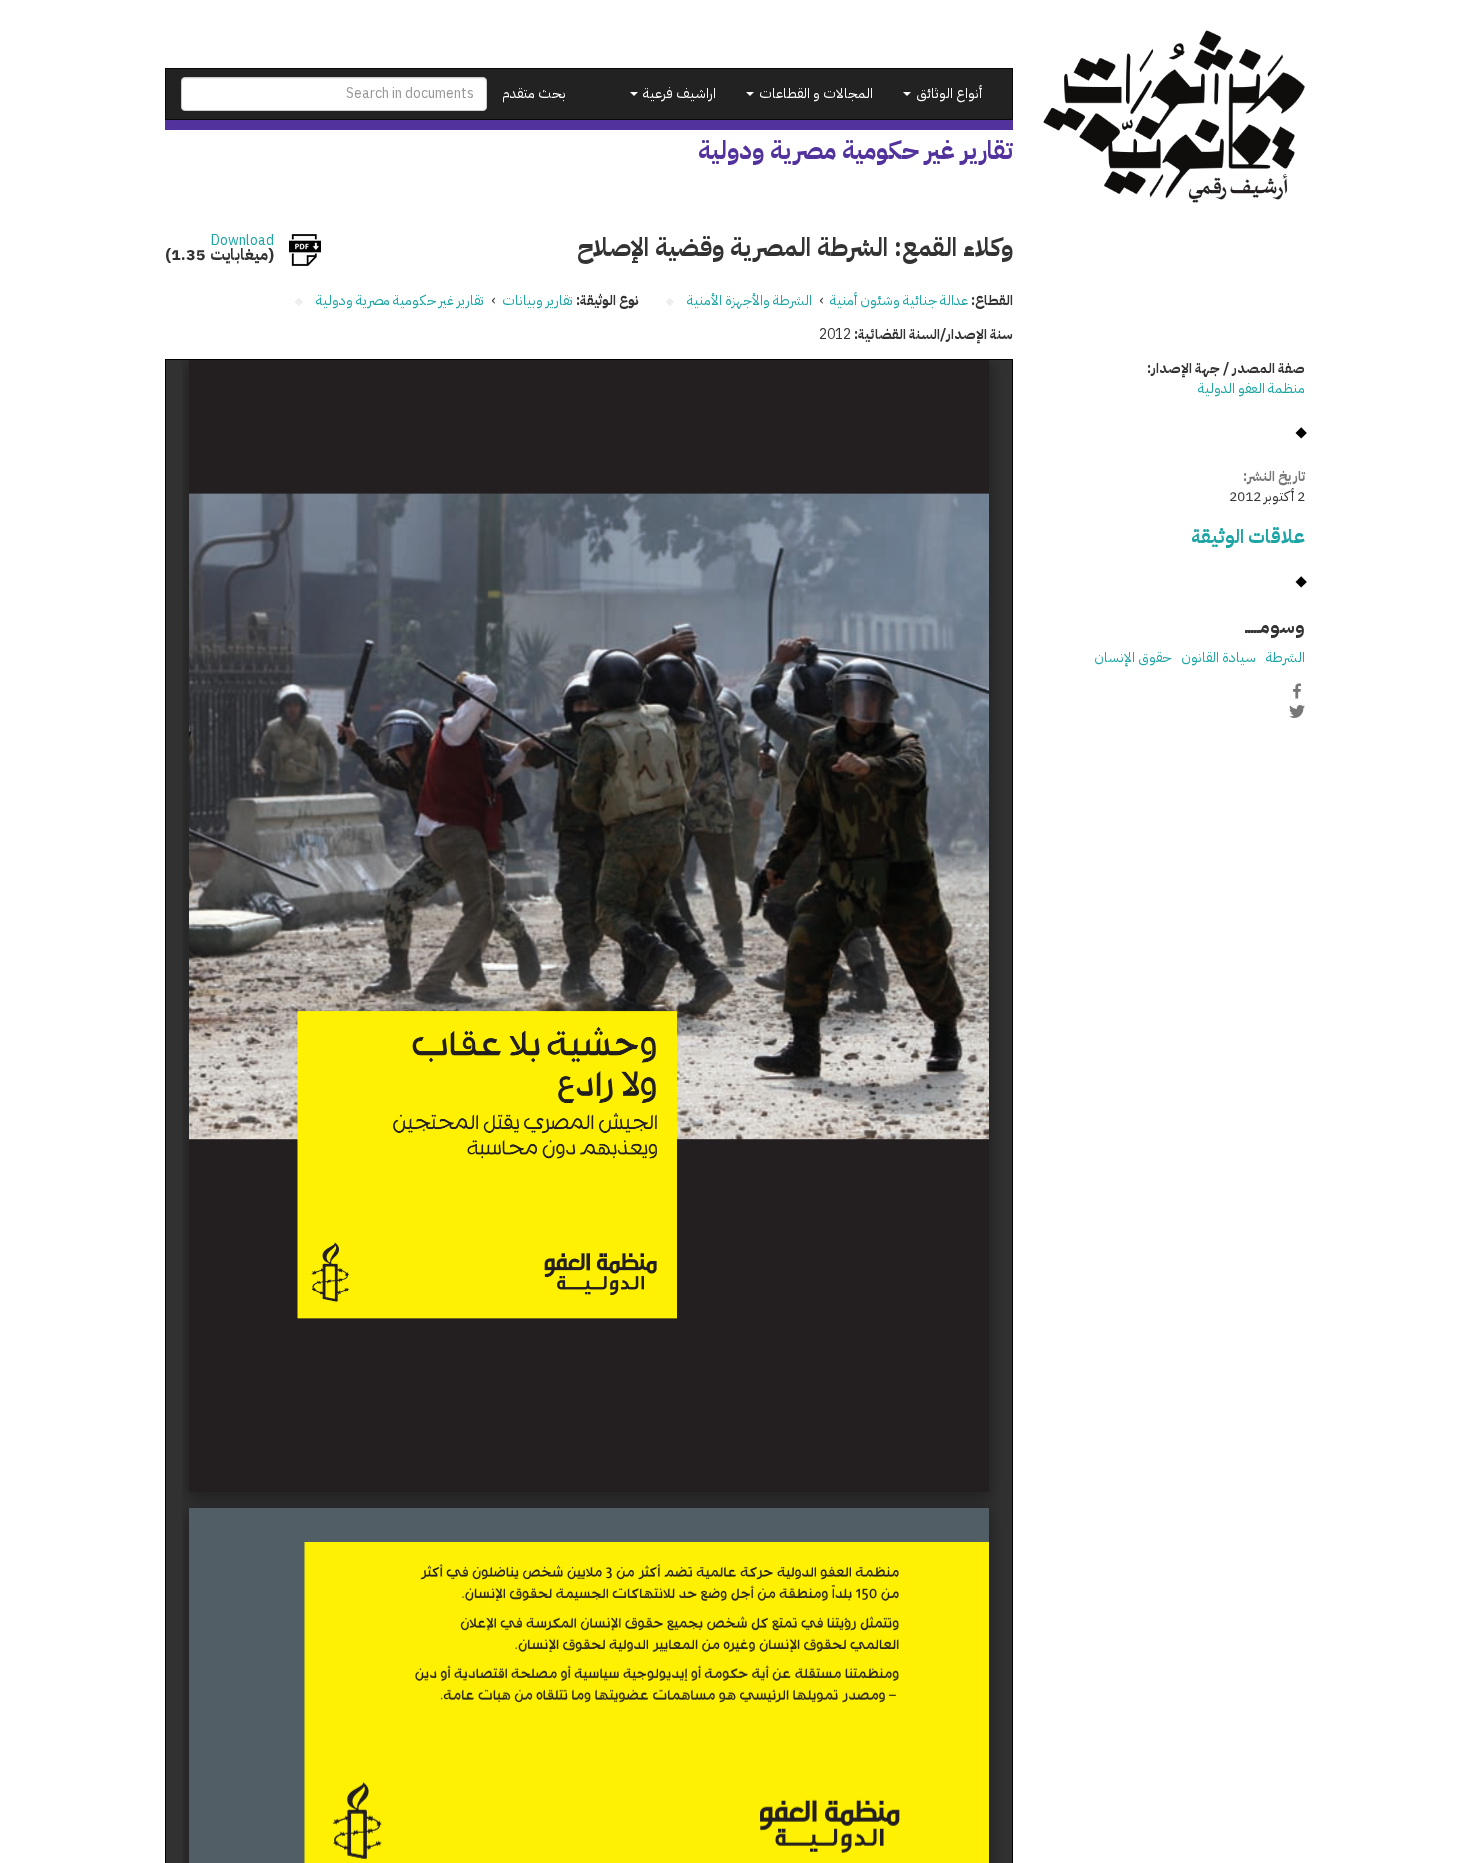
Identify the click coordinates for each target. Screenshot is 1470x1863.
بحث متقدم (534, 93)
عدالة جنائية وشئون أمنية (899, 300)
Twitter (1297, 712)
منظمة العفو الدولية (1251, 388)
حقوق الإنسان (1132, 657)
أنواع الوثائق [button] (947, 93)
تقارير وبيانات (537, 300)
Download (242, 241)
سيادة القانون (1218, 657)
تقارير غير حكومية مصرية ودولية (400, 300)
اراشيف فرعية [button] (678, 93)
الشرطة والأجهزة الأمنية (749, 300)
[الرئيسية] (1174, 116)
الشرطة (1285, 657)
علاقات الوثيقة (1248, 536)
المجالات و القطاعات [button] (814, 93)
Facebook (1297, 691)
